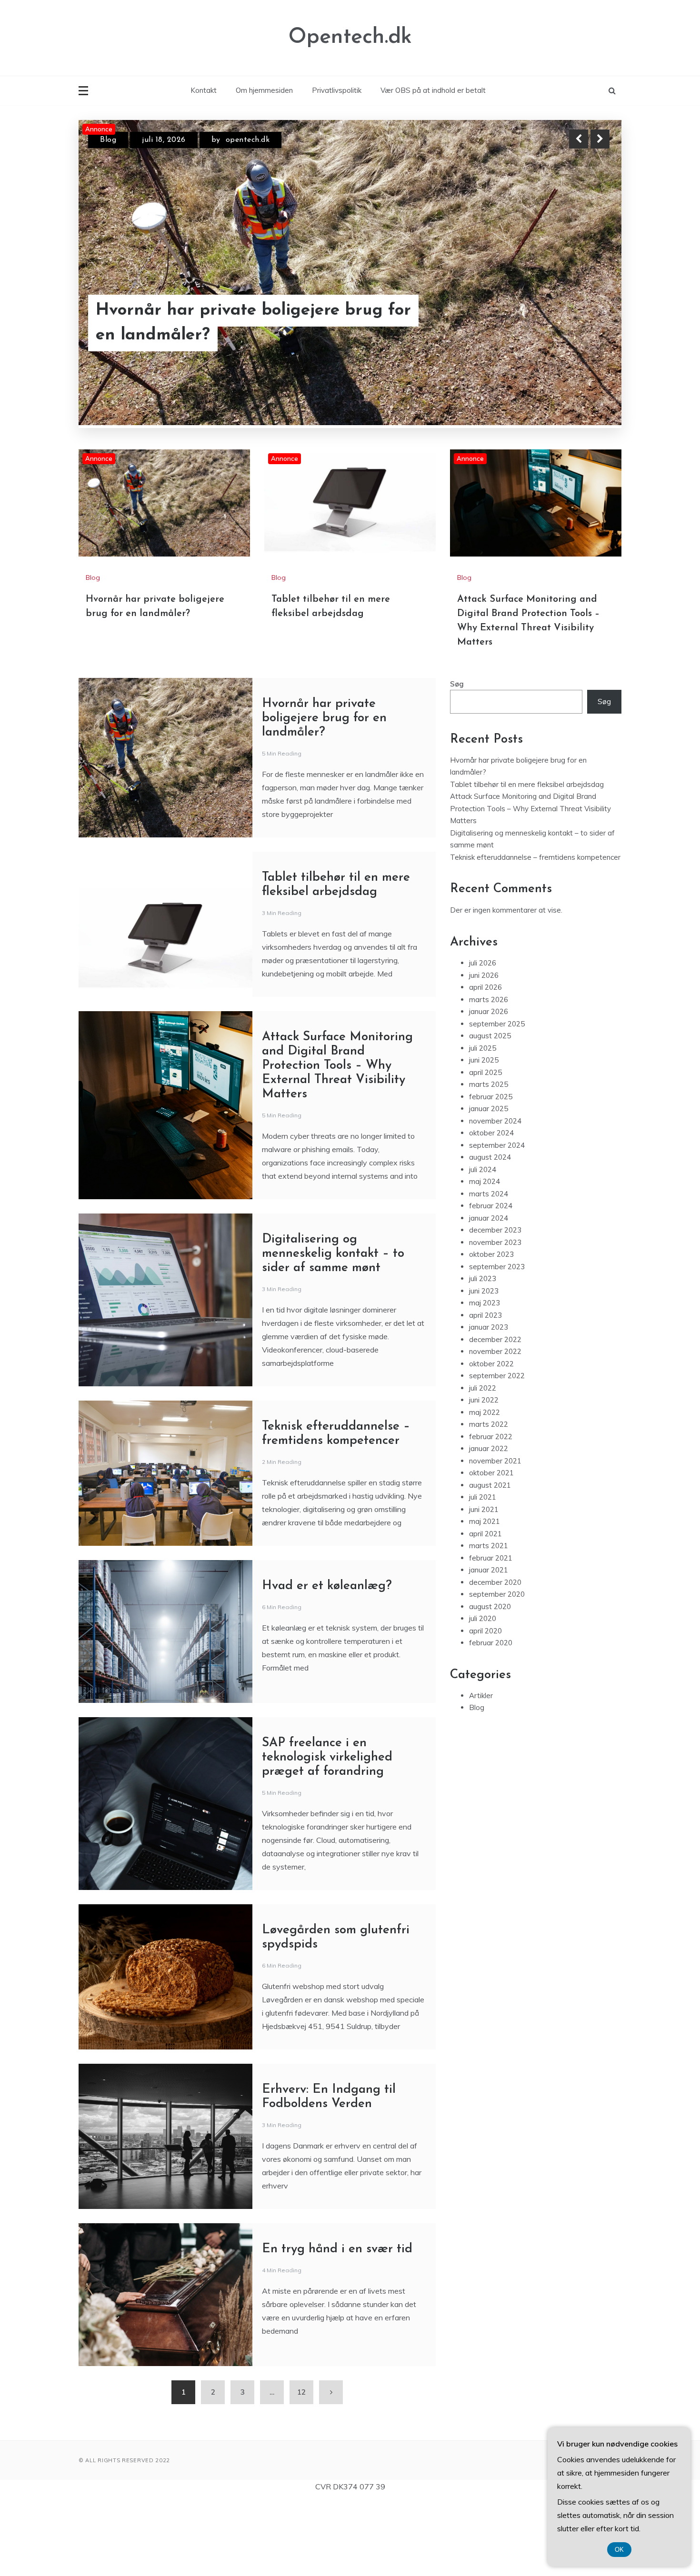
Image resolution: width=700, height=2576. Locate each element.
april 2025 (485, 1148)
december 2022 (495, 1415)
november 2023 (495, 1318)
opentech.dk (245, 140)
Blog (108, 140)
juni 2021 (484, 1585)
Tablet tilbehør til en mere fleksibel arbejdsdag (235, 323)
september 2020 (497, 1670)
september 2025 (497, 1099)
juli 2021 (483, 1573)
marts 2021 (489, 1621)
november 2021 (495, 1537)
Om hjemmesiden (264, 90)
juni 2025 (484, 1136)
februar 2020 (491, 1718)
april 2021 (485, 1609)
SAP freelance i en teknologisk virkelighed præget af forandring (327, 1833)
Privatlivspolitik (337, 90)
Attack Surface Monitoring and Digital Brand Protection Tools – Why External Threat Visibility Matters (337, 1141)
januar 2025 (489, 1184)
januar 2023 (489, 1403)
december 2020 (495, 1658)
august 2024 (490, 1233)
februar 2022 (491, 1512)
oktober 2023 (491, 1330)
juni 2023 (484, 1367)
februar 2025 (491, 1172)
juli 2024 (483, 1245)
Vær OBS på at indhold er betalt (433, 90)
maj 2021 (485, 1597)
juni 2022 (484, 1476)
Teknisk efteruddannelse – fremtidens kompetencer (535, 933)
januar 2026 (489, 1087)
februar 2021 (491, 1634)
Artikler (481, 1771)
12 (301, 2468)
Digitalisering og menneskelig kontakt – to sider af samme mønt (333, 1329)
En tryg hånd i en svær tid (337, 2325)
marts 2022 (489, 1500)
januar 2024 (489, 1294)
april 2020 (485, 1706)
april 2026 (485, 1063)
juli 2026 (483, 1039)
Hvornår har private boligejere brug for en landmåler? (324, 794)
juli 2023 (483, 1354)
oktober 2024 (491, 1208)
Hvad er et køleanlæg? (327, 1662)
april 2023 (485, 1391)
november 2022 (495, 1427)
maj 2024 (485, 1257)
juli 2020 (483, 1694)
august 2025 (490, 1111)
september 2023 (497, 1342)
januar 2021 (489, 1646)
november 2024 (495, 1197)
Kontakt (204, 90)
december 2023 (495, 1306)
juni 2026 (484, 1051)
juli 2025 (483, 1124)
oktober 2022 (491, 1439)
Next (600, 139)
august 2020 (490, 1682)
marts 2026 (489, 1075)
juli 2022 (483, 1464)
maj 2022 (485, 1488)
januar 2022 (489, 1524)
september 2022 (497, 1451)
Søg (457, 760)
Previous (579, 139)
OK (619, 2550)
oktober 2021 (491, 1548)
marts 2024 (489, 1269)
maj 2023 (485, 1378)
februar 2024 (491, 1281)
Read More (583, 323)
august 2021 (490, 1561)
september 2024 (497, 1221)
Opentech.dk (350, 37)
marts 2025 (489, 1160)
